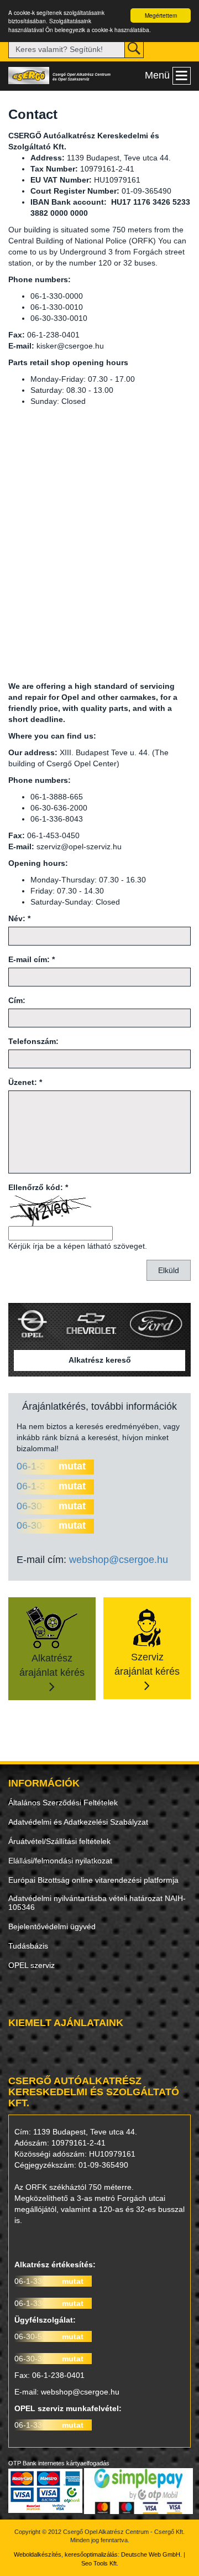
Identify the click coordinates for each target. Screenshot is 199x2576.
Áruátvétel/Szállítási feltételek (59, 1841)
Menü (157, 75)
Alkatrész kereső (100, 1360)
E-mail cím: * (32, 959)
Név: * (19, 918)
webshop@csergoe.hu (119, 1560)
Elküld (169, 1270)
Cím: (17, 1000)
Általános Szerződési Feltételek (63, 1803)
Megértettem (161, 15)
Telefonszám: (33, 1041)
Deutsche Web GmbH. (151, 2554)
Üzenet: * (25, 1082)
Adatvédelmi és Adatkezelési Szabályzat (78, 1822)
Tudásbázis (28, 1946)
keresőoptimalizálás (91, 2554)
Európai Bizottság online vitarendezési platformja (93, 1880)
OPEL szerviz (32, 1965)
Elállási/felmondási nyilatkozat (60, 1861)
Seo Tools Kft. (100, 2563)
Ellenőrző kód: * (38, 1187)
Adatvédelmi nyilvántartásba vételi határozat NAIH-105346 (97, 1903)
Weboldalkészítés (38, 2554)
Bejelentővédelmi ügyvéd (52, 1926)
